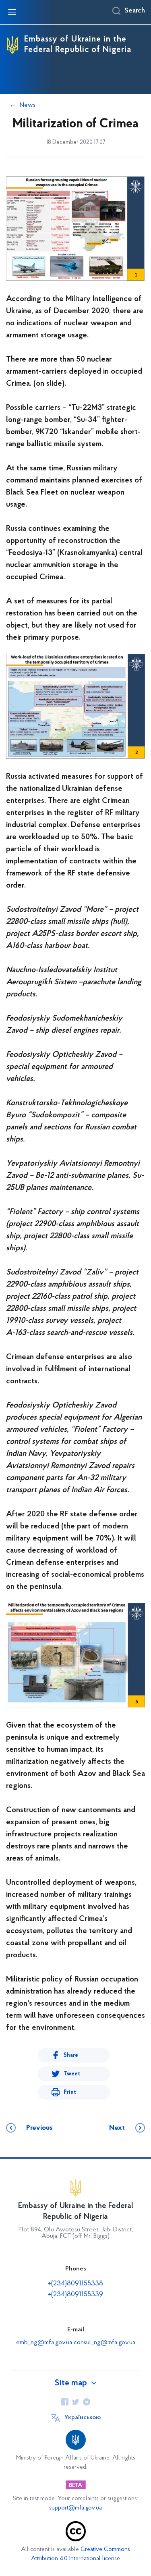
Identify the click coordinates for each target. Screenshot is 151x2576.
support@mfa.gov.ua (75, 2508)
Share (71, 2055)
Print (70, 2093)
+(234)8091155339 (75, 2295)
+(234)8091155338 (75, 2284)
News (28, 105)
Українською (83, 2418)
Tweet (72, 2074)
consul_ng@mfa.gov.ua (104, 2343)
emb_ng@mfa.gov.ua (44, 2343)
